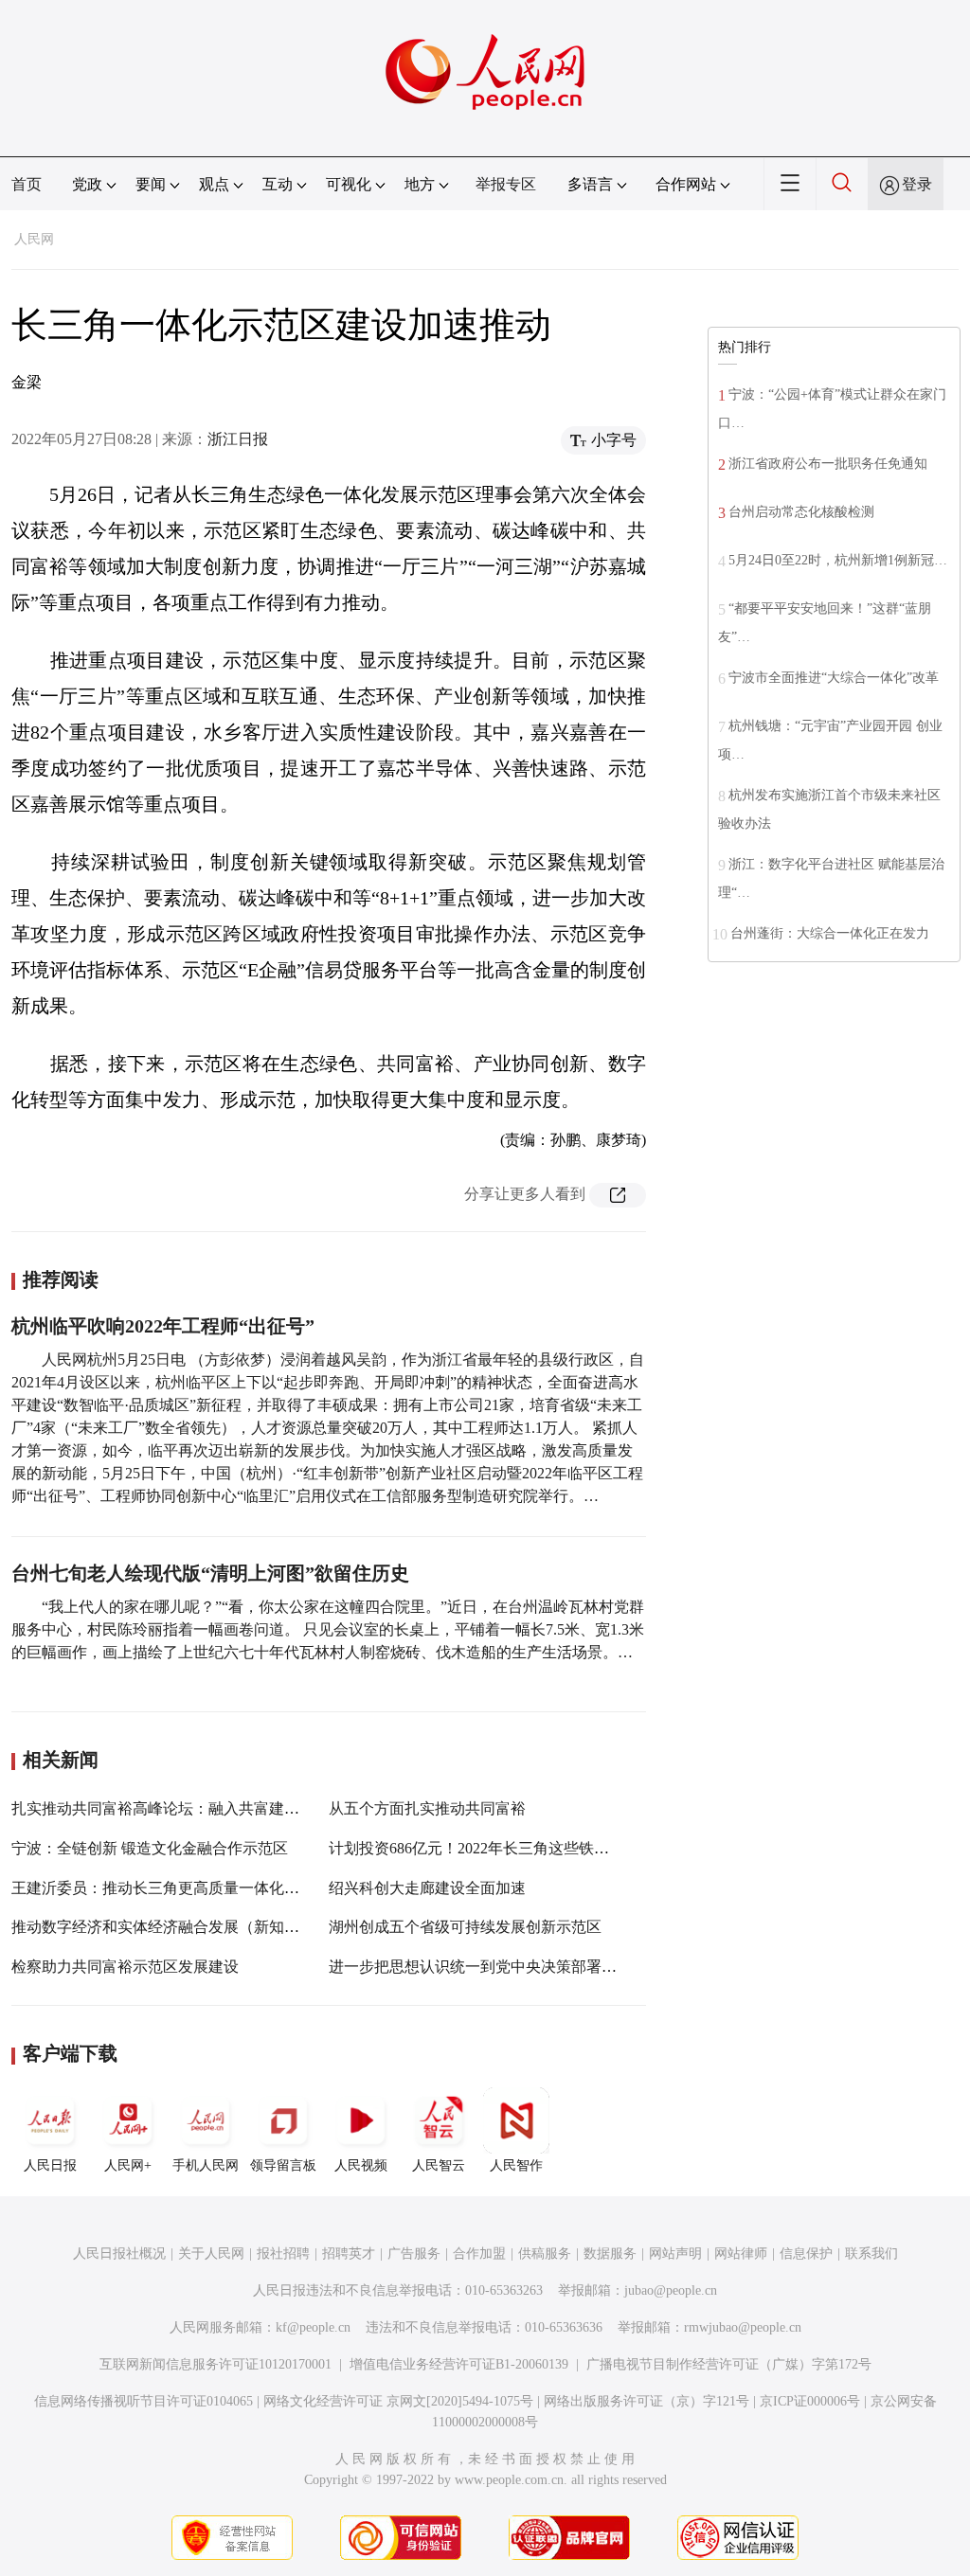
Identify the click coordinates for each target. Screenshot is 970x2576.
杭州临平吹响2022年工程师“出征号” (163, 1326)
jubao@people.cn (671, 2290)
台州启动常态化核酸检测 (801, 512)
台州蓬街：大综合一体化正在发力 (830, 933)
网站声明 (675, 2254)
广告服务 (414, 2254)
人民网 (34, 239)
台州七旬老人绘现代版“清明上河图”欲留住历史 (210, 1573)
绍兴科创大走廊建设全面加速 (427, 1888)
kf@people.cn (313, 2327)
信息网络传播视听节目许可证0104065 (144, 2401)
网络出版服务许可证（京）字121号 (647, 2401)
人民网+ (128, 2165)
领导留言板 (283, 2165)
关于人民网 (211, 2254)
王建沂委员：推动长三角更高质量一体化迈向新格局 (186, 1888)
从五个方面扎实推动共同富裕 (427, 1808)
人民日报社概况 (119, 2254)
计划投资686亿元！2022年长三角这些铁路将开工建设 (507, 1848)
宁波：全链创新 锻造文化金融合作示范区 (150, 1848)
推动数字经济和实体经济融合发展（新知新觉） (171, 1927)
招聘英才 (349, 2254)
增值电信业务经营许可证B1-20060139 (459, 2364)
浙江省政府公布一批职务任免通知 (828, 464)
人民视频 (361, 2165)
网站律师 (741, 2254)
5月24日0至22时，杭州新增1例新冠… (838, 560)
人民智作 (516, 2165)
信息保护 (806, 2254)
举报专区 (506, 184)
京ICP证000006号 (810, 2401)
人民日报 (50, 2165)
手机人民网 (206, 2165)
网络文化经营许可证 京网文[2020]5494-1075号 (398, 2401)
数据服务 (610, 2254)
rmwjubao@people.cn (743, 2327)
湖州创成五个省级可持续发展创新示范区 (465, 1927)
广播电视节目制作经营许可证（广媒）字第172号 (729, 2364)
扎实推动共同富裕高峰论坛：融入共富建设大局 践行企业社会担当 (233, 1808)
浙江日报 (238, 439)
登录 (917, 184)
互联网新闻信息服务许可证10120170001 (216, 2364)
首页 (27, 184)
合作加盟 (479, 2254)
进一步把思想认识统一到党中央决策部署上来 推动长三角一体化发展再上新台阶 (596, 1967)
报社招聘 (283, 2254)
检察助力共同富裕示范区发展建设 (125, 1967)
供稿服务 (545, 2254)
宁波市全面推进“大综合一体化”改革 (834, 678)
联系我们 (871, 2254)
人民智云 (439, 2165)
